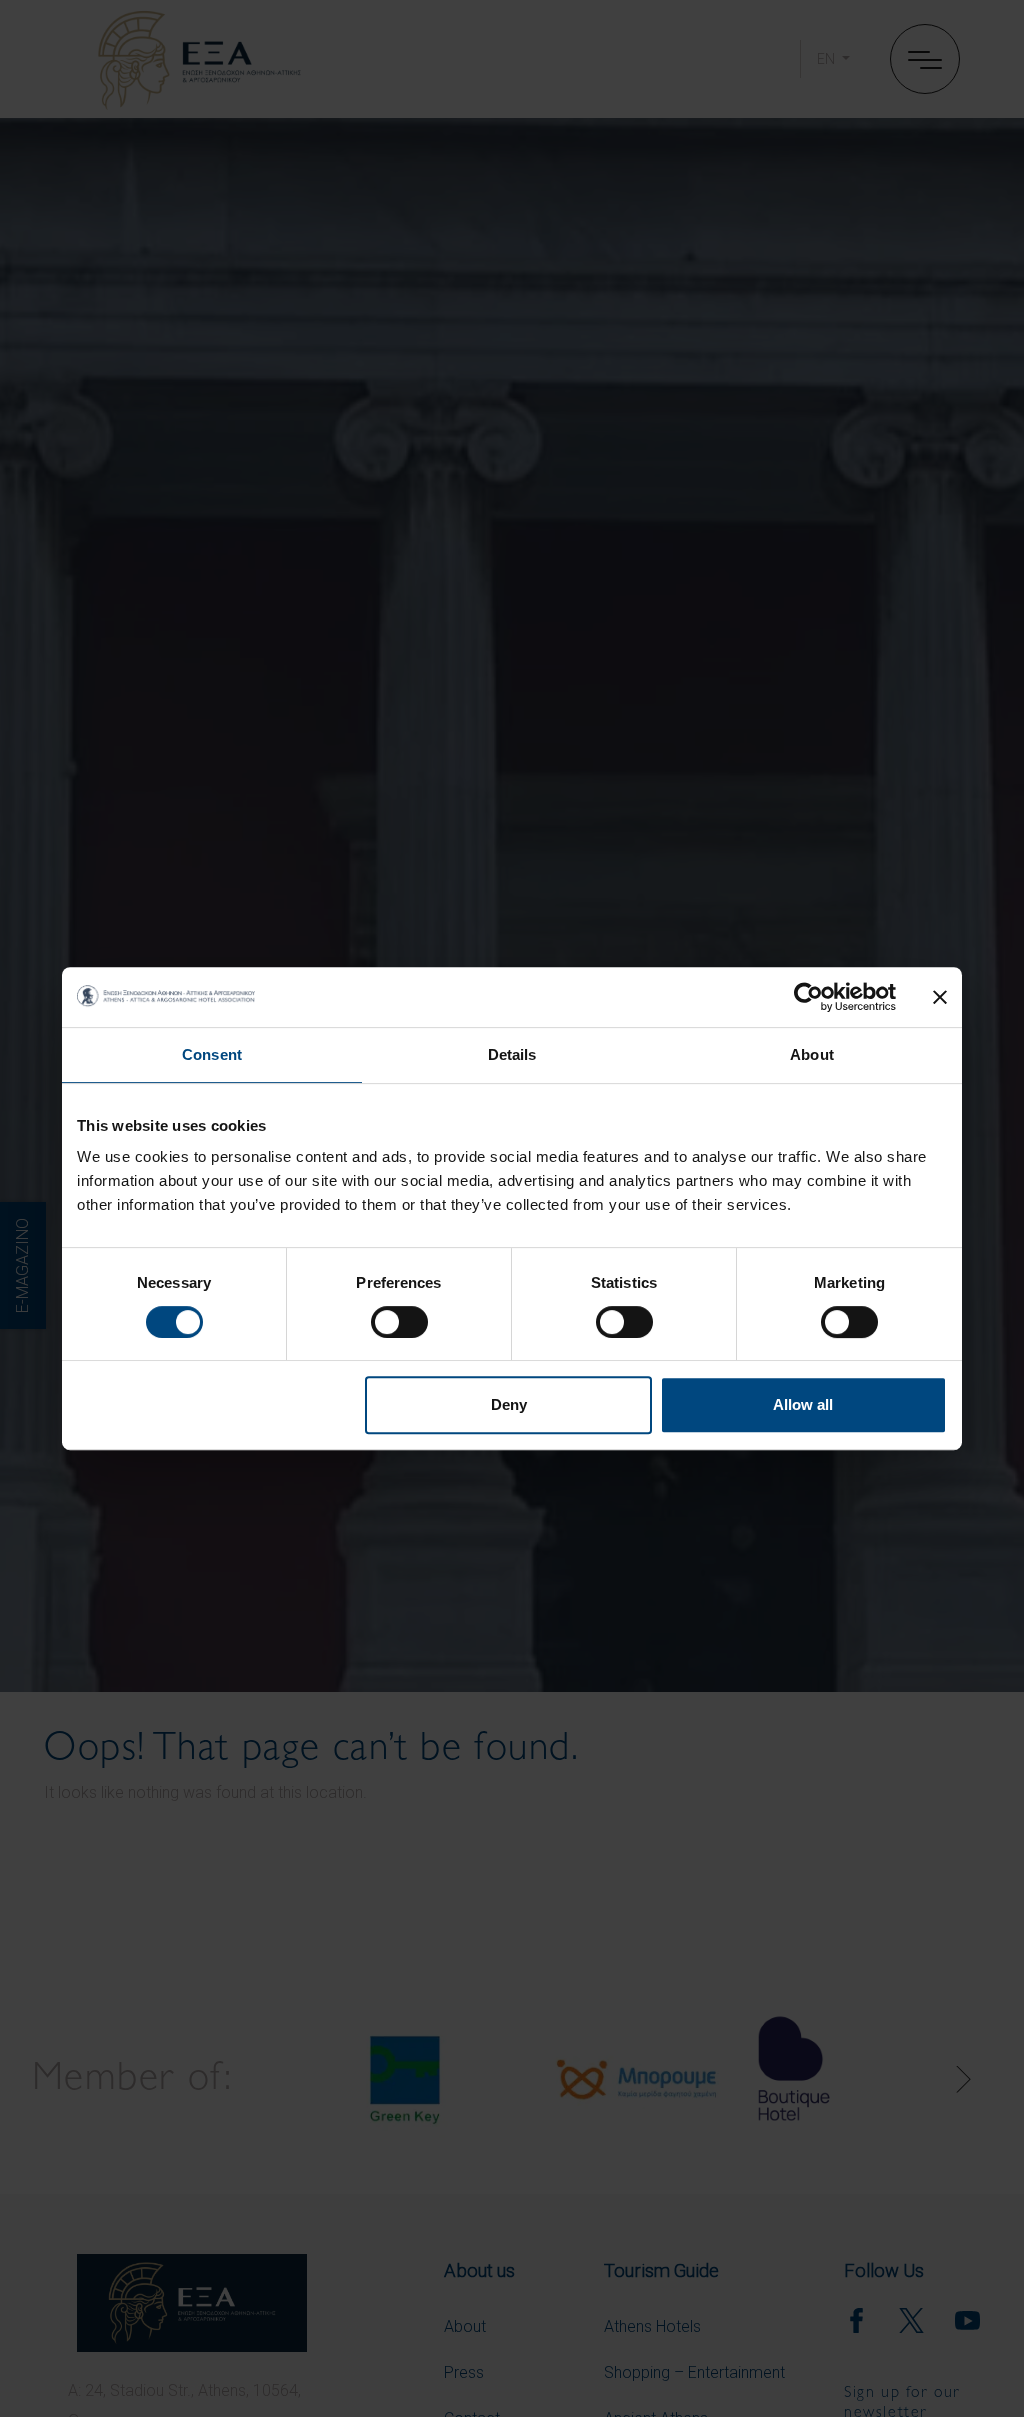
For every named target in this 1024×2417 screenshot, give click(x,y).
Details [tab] (512, 1054)
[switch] (399, 1322)
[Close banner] (940, 997)
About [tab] (812, 1054)
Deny (509, 1404)
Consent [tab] (212, 1054)
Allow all (803, 1404)
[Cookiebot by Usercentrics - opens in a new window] (808, 997)
